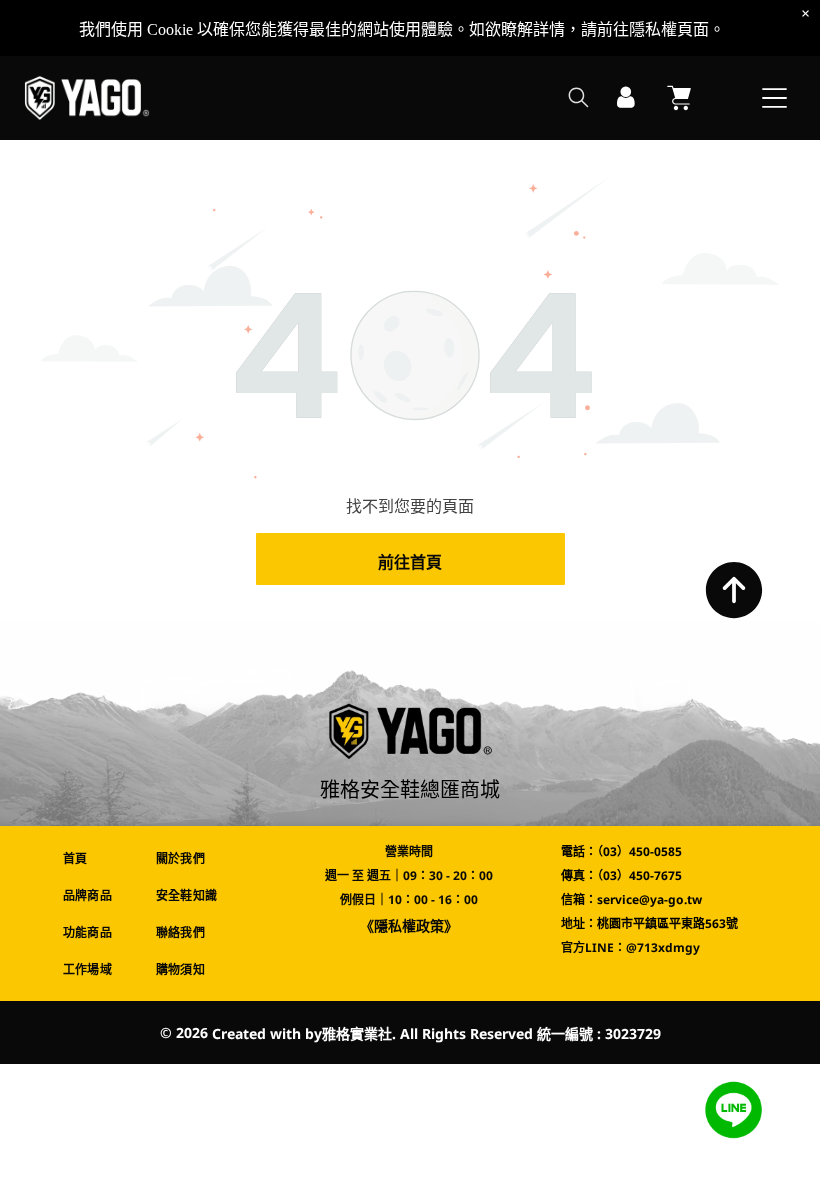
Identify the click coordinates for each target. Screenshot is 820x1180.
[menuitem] (95, 858)
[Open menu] (774, 98)
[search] (578, 99)
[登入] (626, 98)
